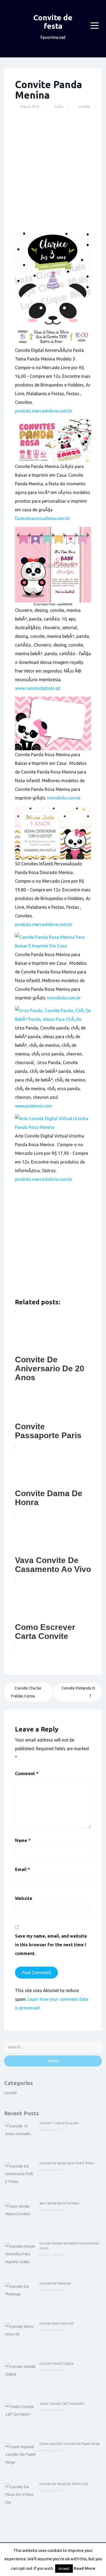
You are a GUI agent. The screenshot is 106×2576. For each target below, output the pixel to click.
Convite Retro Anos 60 (57, 2323)
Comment (27, 1773)
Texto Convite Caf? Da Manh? (62, 2404)
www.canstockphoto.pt (38, 688)
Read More (84, 2568)
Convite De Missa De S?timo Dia (64, 2484)
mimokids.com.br (64, 798)
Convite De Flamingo (55, 2283)
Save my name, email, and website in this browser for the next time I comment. (51, 1945)
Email (22, 1869)
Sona (59, 106)
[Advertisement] (53, 171)
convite (84, 106)
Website (24, 1898)
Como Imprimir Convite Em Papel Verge (70, 2444)
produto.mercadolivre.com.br (44, 411)
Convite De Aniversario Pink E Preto (67, 2163)
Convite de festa (53, 22)
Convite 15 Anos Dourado (59, 2123)
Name (23, 1840)
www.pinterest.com (34, 1106)
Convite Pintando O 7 (78, 1692)
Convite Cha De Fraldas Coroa (26, 1692)
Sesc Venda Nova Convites (59, 2203)
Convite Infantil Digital (57, 2364)
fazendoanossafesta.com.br (43, 518)
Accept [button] (64, 2568)
